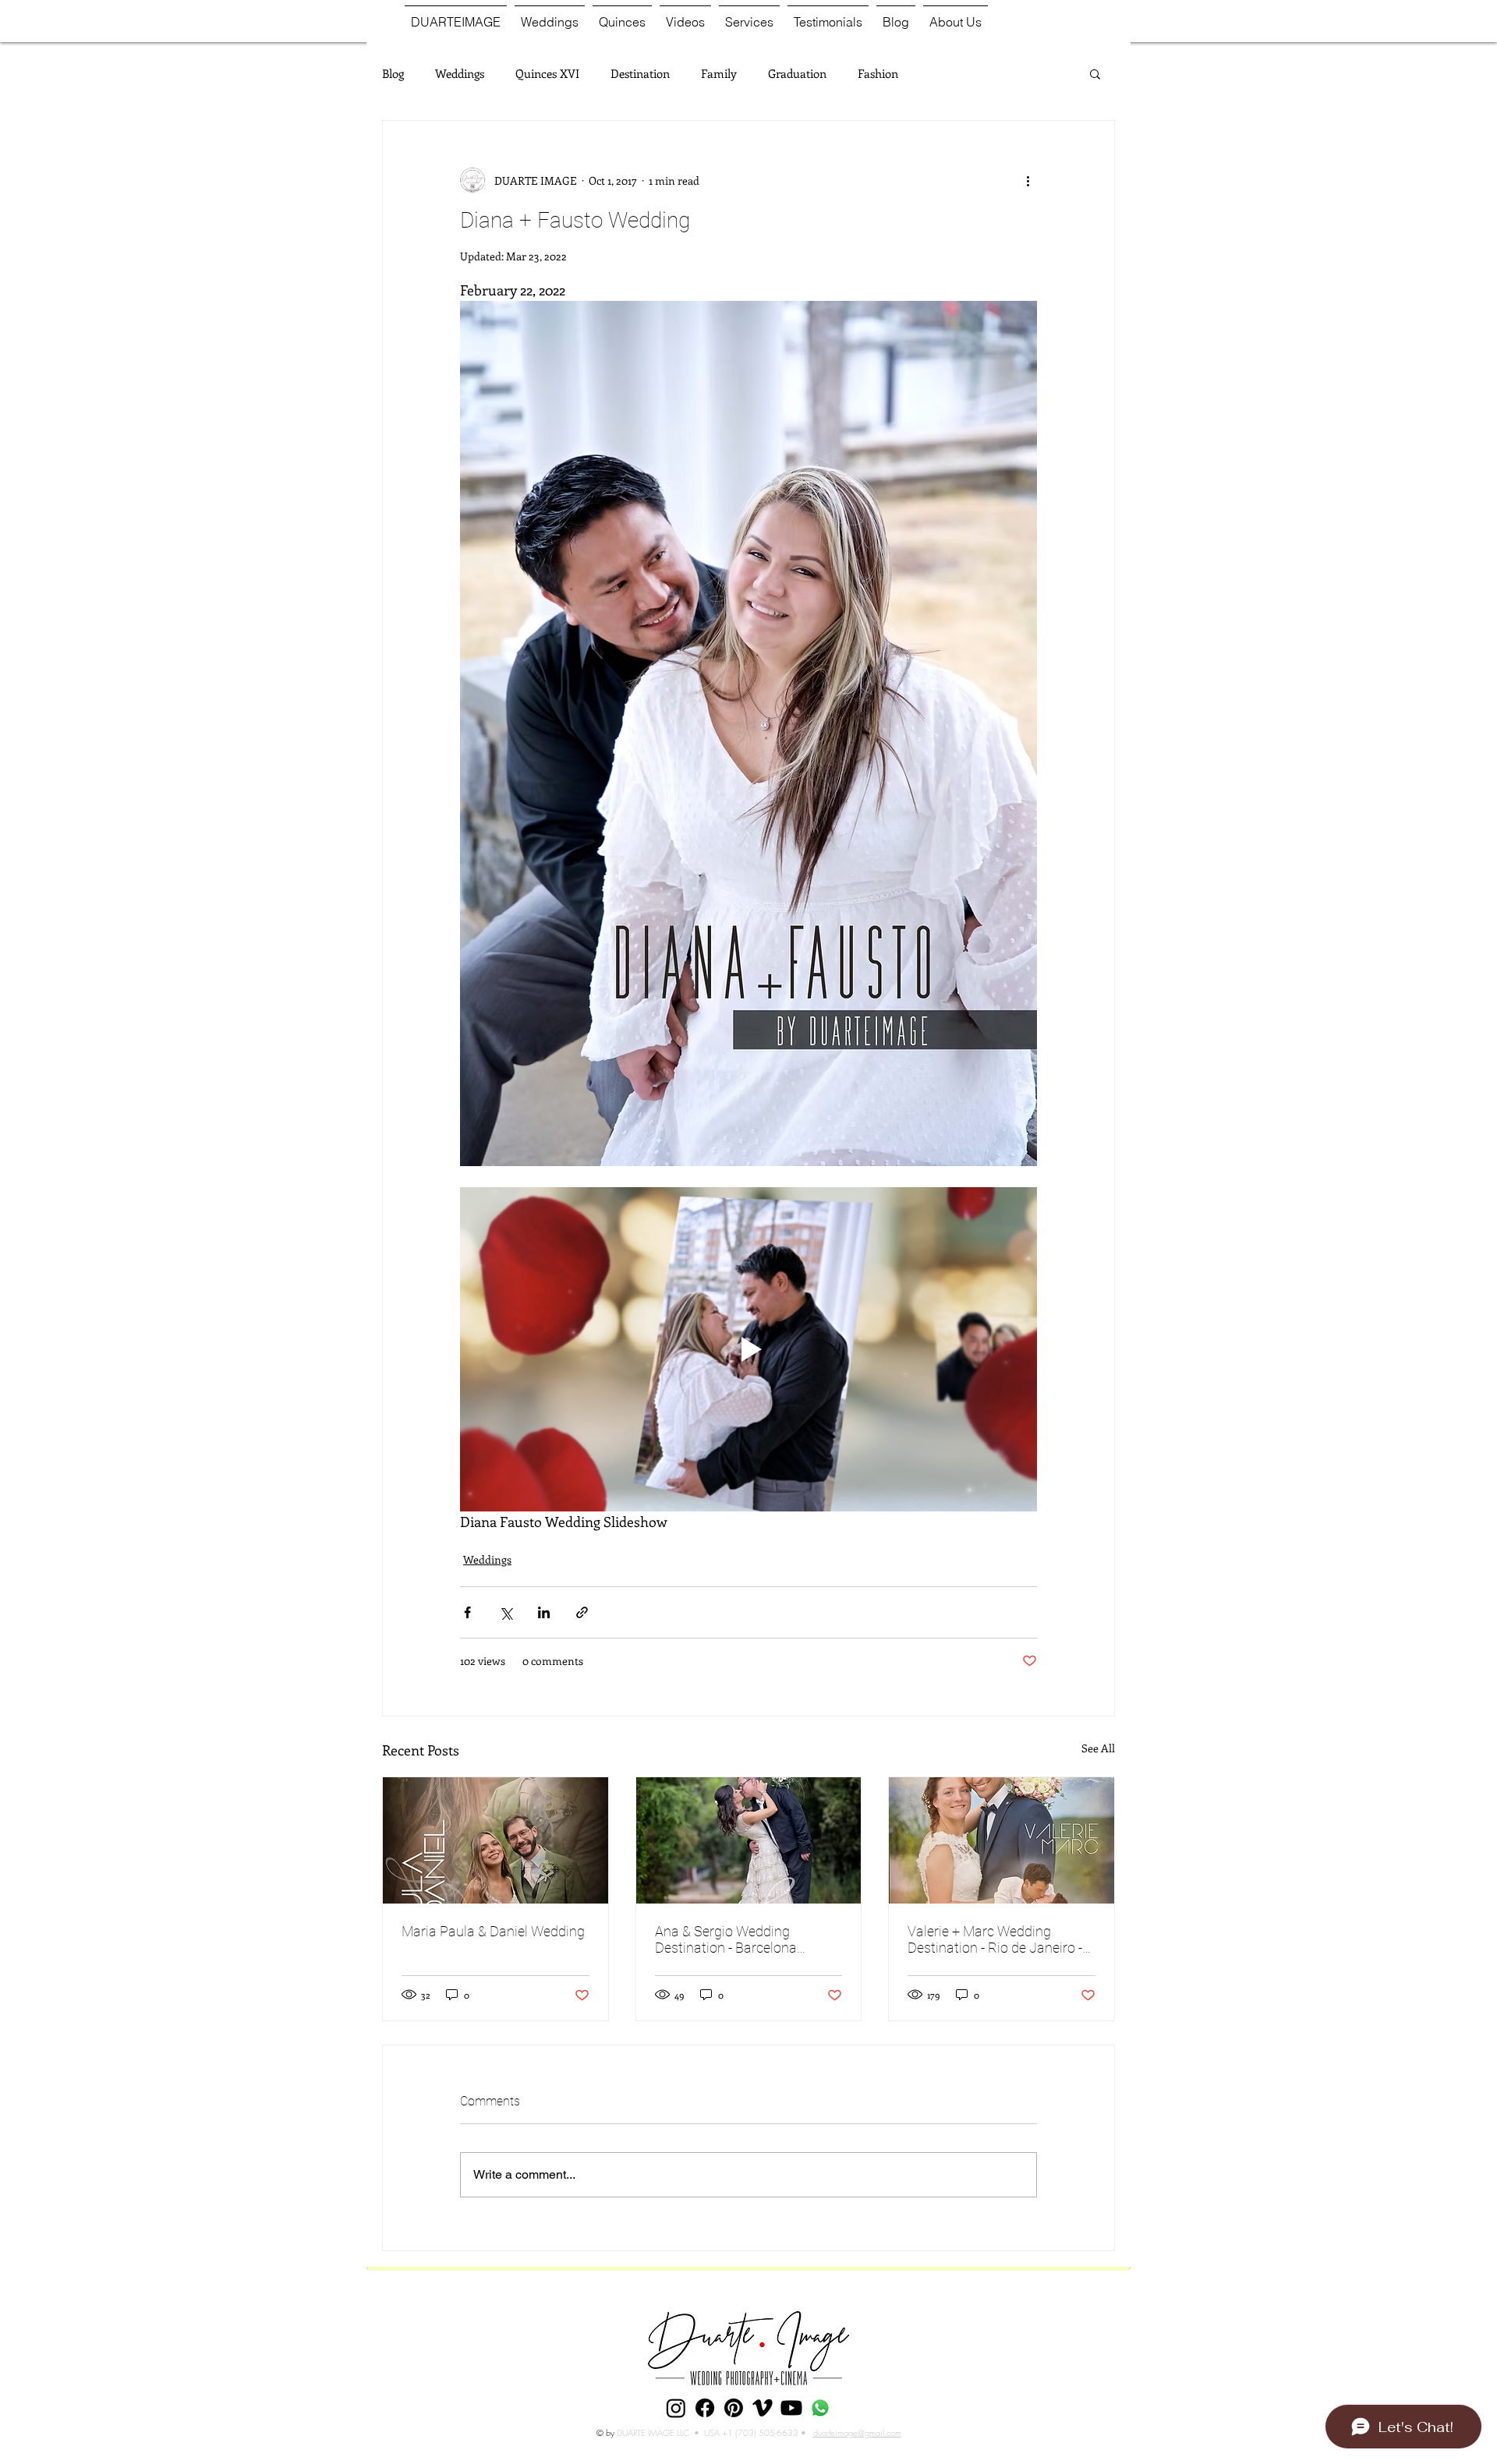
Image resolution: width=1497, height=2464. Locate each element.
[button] (1095, 73)
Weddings (460, 73)
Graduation (797, 73)
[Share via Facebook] (467, 1612)
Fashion (878, 73)
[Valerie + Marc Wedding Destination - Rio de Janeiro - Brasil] (1002, 1840)
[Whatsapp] (820, 2408)
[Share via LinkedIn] (544, 1612)
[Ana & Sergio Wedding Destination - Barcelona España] (749, 1840)
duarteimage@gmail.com (857, 2432)
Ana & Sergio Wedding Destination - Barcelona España (726, 1939)
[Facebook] (705, 2408)
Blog (393, 73)
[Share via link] (582, 1612)
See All (1098, 1748)
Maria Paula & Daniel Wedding (493, 1931)
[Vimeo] (763, 2408)
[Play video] (748, 1349)
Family (719, 73)
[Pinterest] (734, 2408)
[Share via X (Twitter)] (506, 1612)
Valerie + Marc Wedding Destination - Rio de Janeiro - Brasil (995, 1939)
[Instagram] (676, 2408)
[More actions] (1028, 180)
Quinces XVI (547, 73)
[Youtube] (791, 2408)
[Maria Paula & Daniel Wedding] (495, 1840)
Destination (640, 73)
